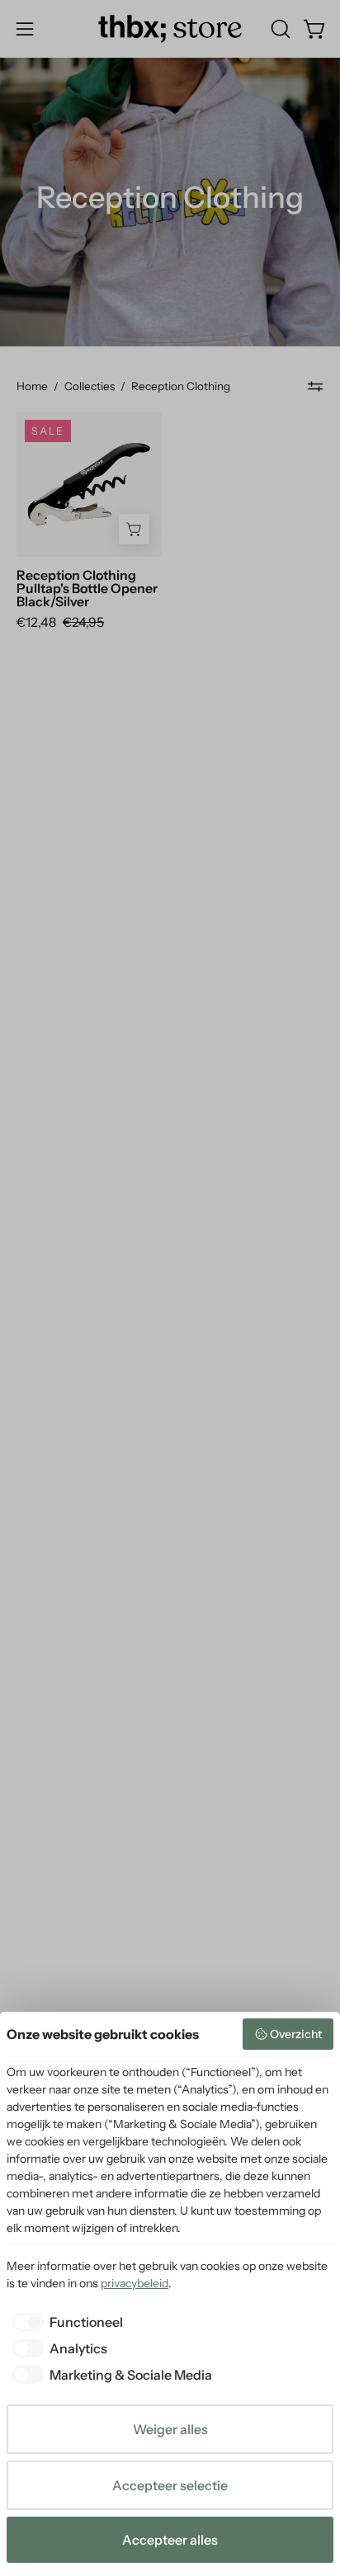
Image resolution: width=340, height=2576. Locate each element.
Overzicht (296, 2034)
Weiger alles (170, 2429)
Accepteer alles (170, 2540)
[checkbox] (65, 2322)
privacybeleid (135, 2283)
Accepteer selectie (170, 2485)
